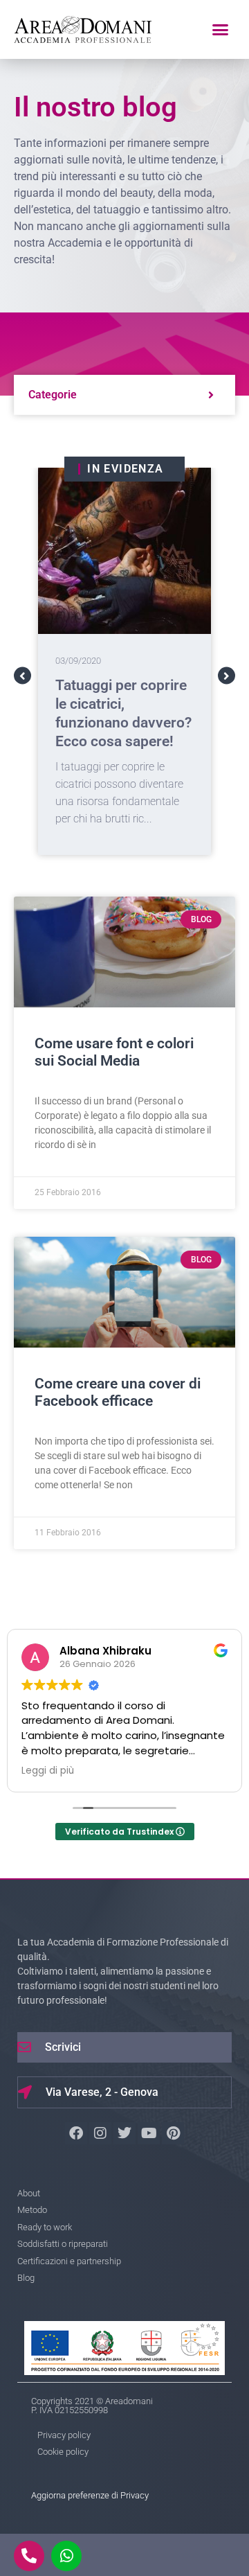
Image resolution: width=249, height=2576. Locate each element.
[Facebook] (76, 2133)
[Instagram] (100, 2133)
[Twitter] (124, 2133)
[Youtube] (149, 2133)
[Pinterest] (173, 2133)
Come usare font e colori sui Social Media (114, 1052)
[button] (220, 30)
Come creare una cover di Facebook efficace (118, 1392)
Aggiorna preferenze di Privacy (90, 2495)
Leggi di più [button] (48, 1771)
